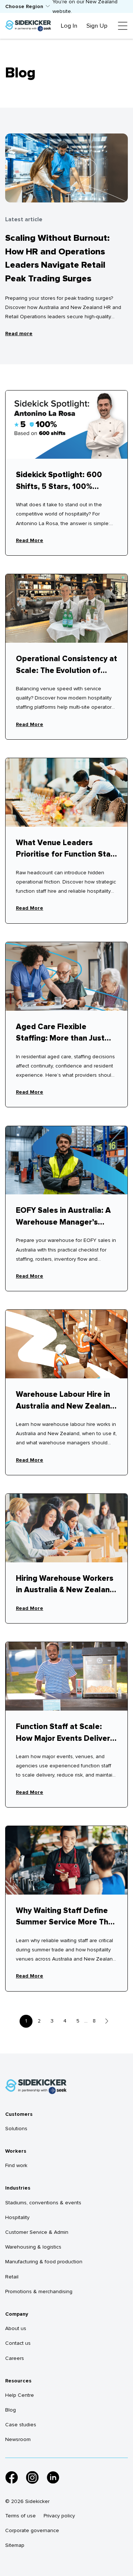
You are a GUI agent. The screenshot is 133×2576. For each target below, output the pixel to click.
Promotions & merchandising (39, 2292)
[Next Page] (107, 2021)
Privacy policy (59, 2516)
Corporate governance (32, 2530)
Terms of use (21, 2516)
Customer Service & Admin (37, 2232)
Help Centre (20, 2395)
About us (16, 2328)
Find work (16, 2165)
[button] (28, 6)
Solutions (16, 2129)
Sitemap (15, 2545)
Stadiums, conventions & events (43, 2203)
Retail (12, 2277)
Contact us (18, 2343)
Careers (15, 2358)
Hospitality (17, 2217)
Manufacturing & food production (44, 2262)
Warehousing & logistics (33, 2247)
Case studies (21, 2425)
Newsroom (18, 2439)
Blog (11, 2410)
